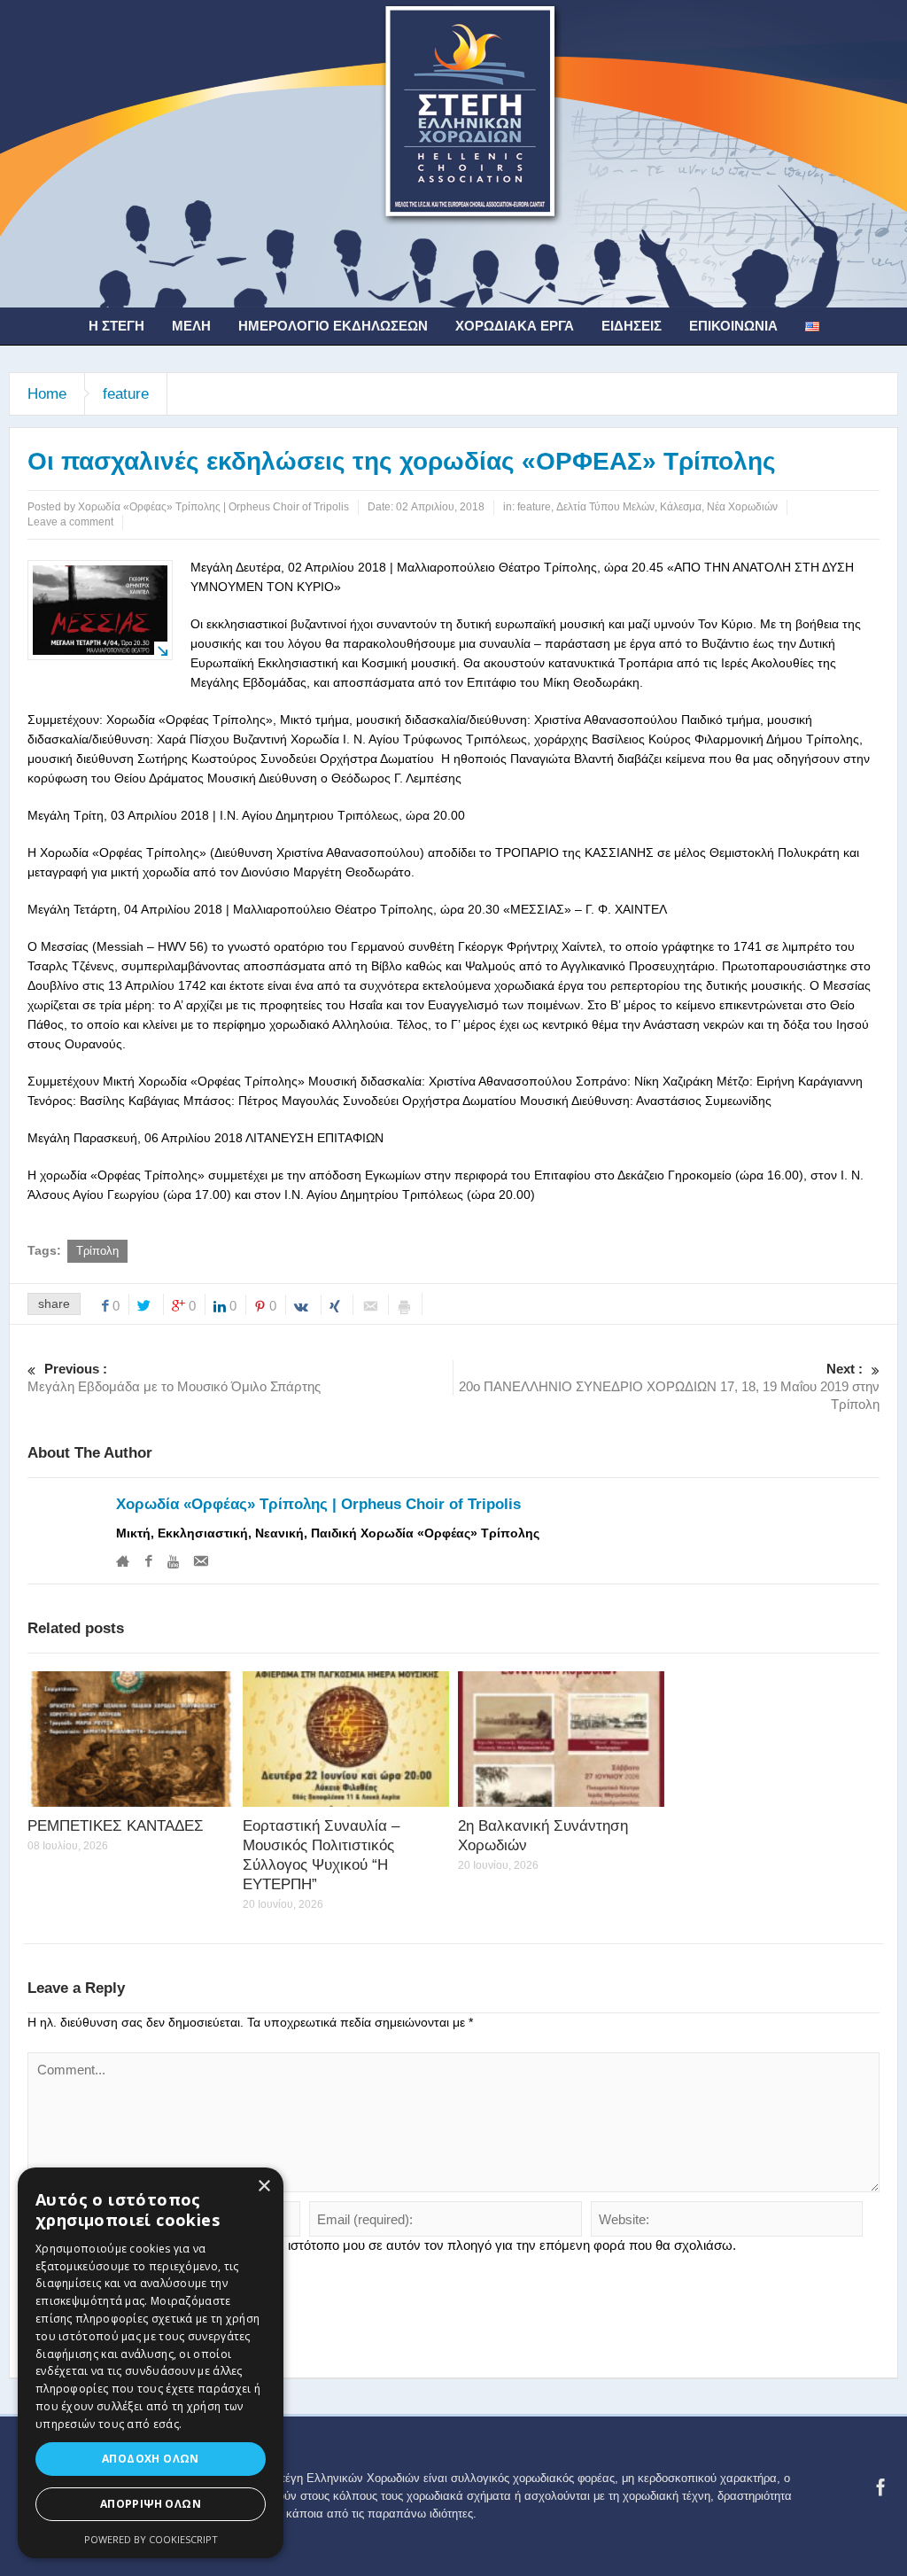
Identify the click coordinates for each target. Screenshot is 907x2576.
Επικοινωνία (733, 326)
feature (126, 394)
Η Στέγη (116, 326)
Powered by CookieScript (151, 2539)
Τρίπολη (97, 1251)
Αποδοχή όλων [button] (151, 2459)
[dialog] (151, 2363)
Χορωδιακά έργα (515, 326)
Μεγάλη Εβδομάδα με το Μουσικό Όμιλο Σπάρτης (174, 1377)
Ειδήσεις (632, 326)
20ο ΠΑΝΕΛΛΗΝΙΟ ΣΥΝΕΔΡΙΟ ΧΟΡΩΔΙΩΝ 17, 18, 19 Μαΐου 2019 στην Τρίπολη (669, 1386)
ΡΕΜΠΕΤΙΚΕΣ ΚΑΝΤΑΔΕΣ (116, 1826)
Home (47, 394)
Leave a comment (70, 522)
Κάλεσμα (681, 507)
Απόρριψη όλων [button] (151, 2504)
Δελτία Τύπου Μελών (605, 507)
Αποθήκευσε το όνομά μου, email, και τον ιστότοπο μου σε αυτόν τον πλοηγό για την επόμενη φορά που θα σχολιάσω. (389, 2245)
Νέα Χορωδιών (742, 507)
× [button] (264, 2187)
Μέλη (191, 326)
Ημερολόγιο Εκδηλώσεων (333, 326)
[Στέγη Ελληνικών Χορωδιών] (453, 152)
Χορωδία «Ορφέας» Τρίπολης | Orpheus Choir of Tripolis (318, 1504)
